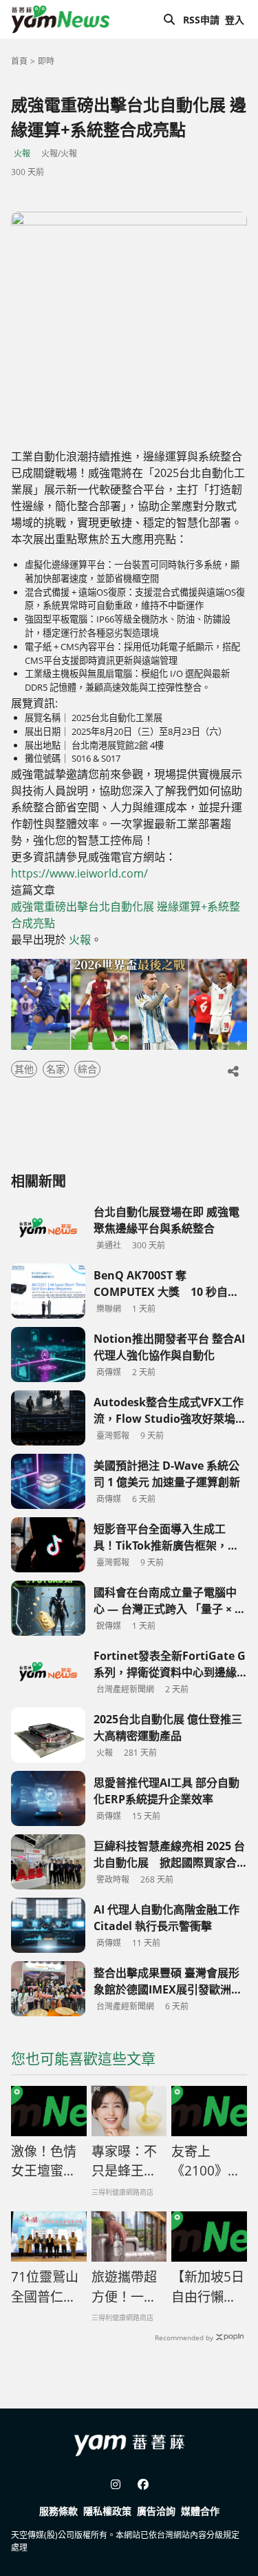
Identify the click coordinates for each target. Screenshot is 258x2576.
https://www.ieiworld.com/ (79, 873)
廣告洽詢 (156, 2511)
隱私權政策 (107, 2511)
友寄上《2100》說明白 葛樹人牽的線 (206, 2162)
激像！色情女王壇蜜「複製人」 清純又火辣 (47, 2162)
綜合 (87, 1069)
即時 (46, 61)
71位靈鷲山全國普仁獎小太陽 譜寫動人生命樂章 (45, 2287)
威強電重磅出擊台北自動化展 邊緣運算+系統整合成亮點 (126, 915)
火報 (22, 153)
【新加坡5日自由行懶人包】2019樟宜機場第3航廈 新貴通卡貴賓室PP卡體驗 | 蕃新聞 (208, 2287)
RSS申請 (201, 20)
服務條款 (58, 2511)
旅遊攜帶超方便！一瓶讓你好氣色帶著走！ (124, 2287)
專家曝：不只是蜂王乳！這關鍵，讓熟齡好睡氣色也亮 (124, 2162)
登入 (235, 20)
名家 (56, 1069)
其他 (24, 1069)
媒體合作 (200, 2511)
